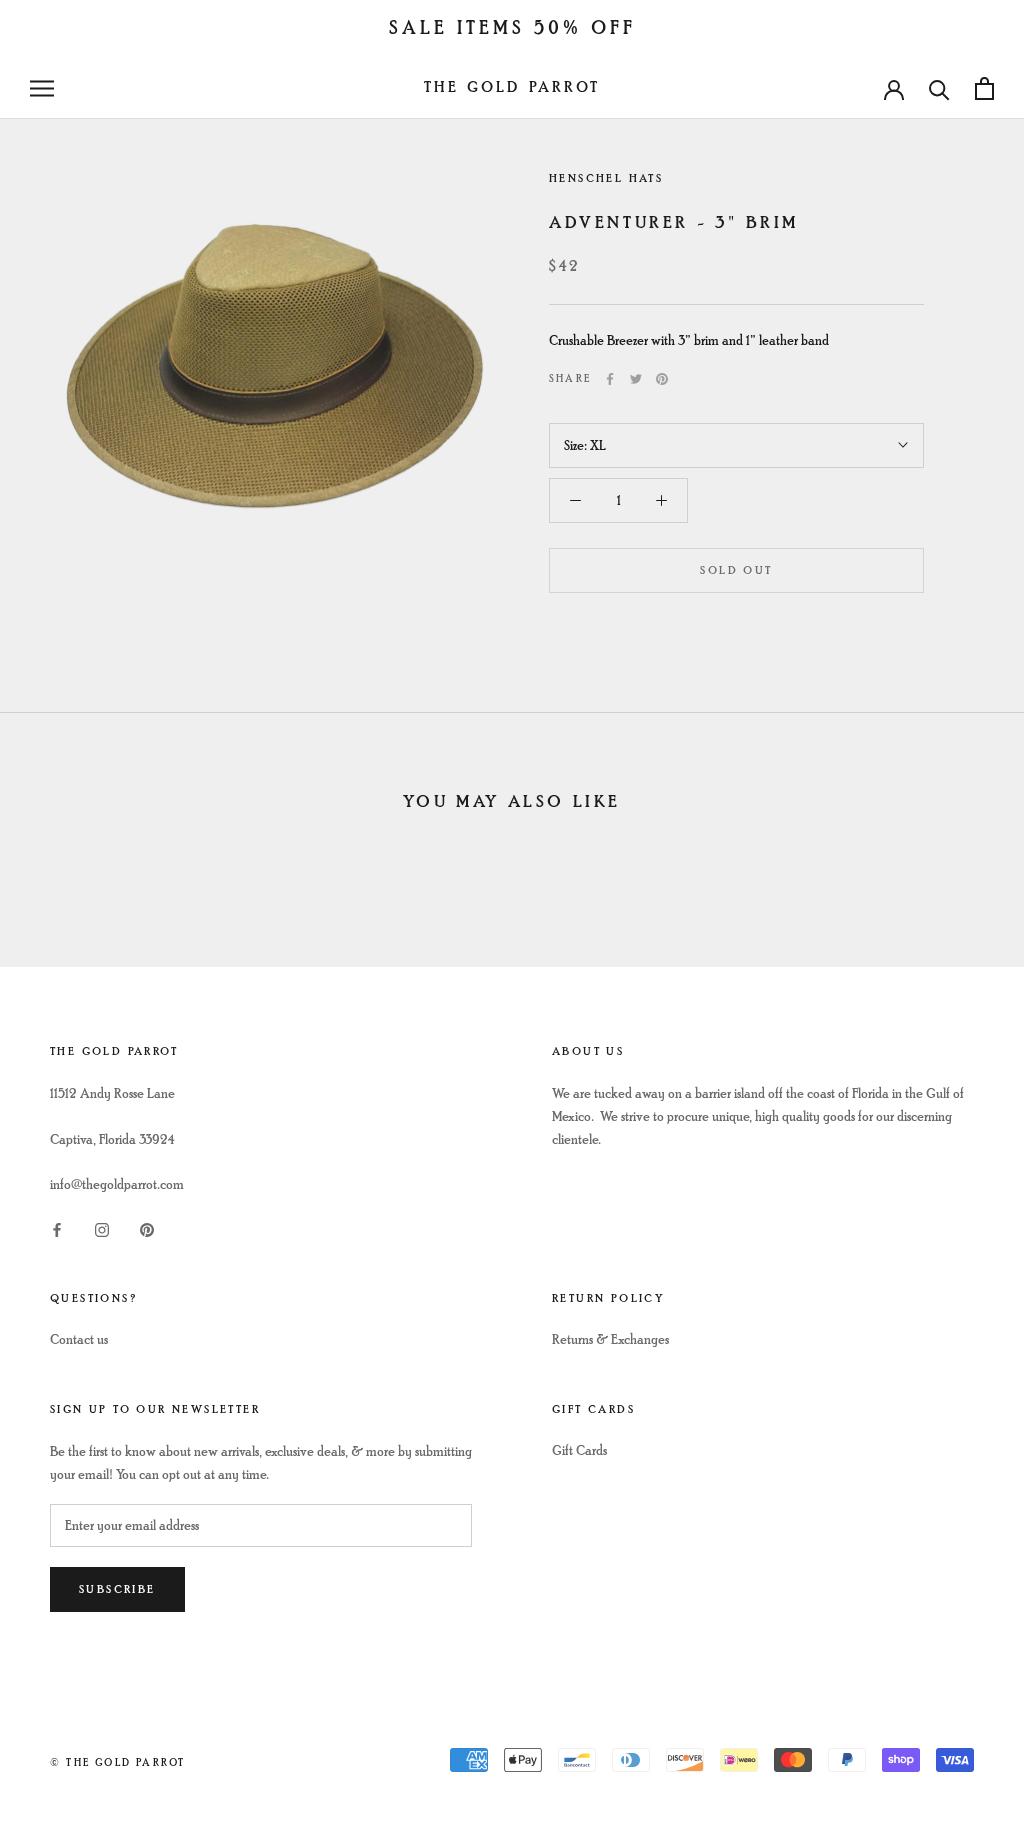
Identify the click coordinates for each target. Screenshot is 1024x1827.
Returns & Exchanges (610, 1339)
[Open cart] (984, 88)
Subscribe (117, 1589)
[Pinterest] (662, 379)
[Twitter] (636, 379)
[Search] (939, 88)
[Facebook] (610, 379)
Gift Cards (579, 1450)
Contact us (79, 1339)
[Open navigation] (42, 88)
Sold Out (736, 570)
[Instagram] (102, 1227)
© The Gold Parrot (117, 1762)
